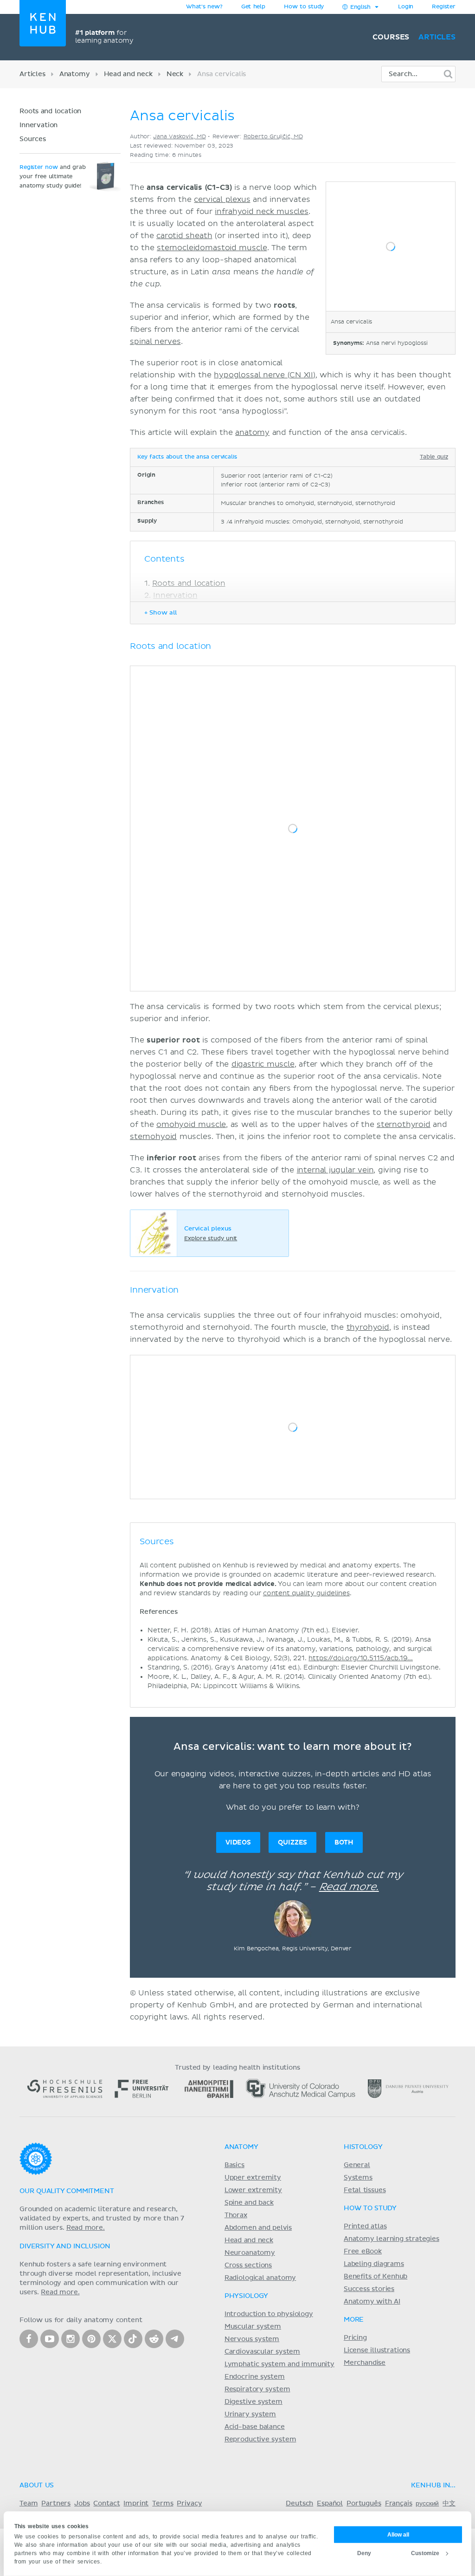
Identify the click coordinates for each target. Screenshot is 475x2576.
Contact (106, 2504)
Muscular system (253, 2327)
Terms (163, 2504)
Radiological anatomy (260, 2278)
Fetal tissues (365, 2190)
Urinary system (250, 2414)
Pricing (355, 2338)
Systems (358, 2178)
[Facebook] (29, 2339)
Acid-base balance (255, 2427)
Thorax (236, 2215)
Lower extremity (253, 2190)
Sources (33, 139)
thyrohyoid (368, 1327)
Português (364, 2504)
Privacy (189, 2504)
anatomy (252, 433)
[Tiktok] (133, 2339)
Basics (234, 2165)
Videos (238, 1842)
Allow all (398, 2534)
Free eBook (363, 2252)
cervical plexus (222, 200)
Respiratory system (257, 2389)
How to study (304, 7)
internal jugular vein (335, 1170)
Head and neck (128, 74)
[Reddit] (154, 2339)
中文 (449, 2504)
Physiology (246, 2296)
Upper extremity (253, 2178)
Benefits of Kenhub (376, 2277)
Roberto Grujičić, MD (273, 137)
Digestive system (254, 2402)
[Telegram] (175, 2339)
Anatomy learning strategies (392, 2239)
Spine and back (249, 2203)
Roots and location (50, 111)
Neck (175, 74)
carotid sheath (184, 236)
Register (444, 7)
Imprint (136, 2504)
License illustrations (377, 2350)
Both (344, 1842)
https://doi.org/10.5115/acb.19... (361, 1658)
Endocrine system (255, 2377)
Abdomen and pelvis (258, 2228)
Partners (56, 2504)
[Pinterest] (91, 2339)
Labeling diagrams (374, 2264)
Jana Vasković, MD (179, 137)
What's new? (204, 7)
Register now (39, 168)
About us (37, 2485)
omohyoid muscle (191, 1125)
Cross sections (248, 2265)
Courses (391, 37)
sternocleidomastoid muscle (212, 248)
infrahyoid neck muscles (262, 212)
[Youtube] (50, 2339)
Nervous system (252, 2339)
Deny (364, 2553)
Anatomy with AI (372, 2302)
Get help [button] (253, 7)
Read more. (349, 1887)
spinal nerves (155, 342)
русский (427, 2504)
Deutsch (299, 2504)
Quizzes (292, 1842)
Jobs (82, 2504)
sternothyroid (404, 1125)
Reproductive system (260, 2440)
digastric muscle (263, 1064)
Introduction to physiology (269, 2314)
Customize (425, 2553)
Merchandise (365, 2363)
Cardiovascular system (262, 2352)
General (357, 2165)
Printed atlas (365, 2226)
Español (330, 2504)
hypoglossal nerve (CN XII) (265, 375)
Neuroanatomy (250, 2253)
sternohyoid (153, 1137)
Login (406, 7)
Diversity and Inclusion (65, 2246)
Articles (437, 37)
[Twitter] (112, 2339)
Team (29, 2504)
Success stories (369, 2289)
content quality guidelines (306, 1593)
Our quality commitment (67, 2191)
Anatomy (75, 74)
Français (399, 2504)
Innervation (39, 125)
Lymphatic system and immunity (279, 2364)
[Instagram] (71, 2339)
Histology (363, 2147)
